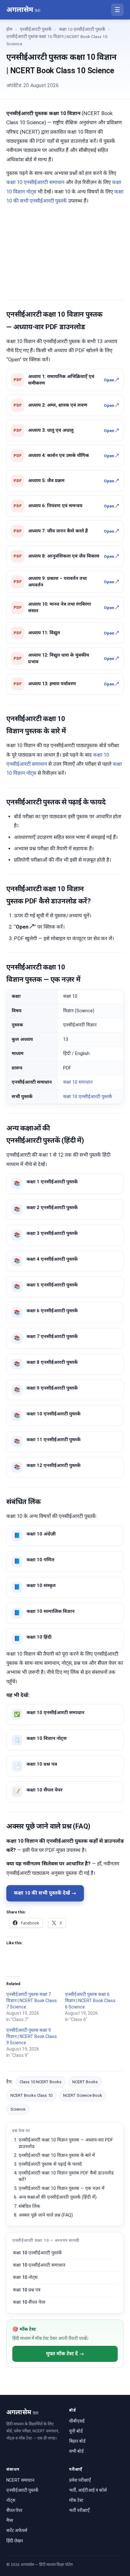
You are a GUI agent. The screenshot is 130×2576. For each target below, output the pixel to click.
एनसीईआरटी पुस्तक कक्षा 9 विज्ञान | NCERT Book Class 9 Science (32, 2036)
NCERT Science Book (83, 2095)
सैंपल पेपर (14, 2510)
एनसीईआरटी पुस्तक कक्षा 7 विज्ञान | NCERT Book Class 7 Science (32, 2001)
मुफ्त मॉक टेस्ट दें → (65, 2354)
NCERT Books (85, 2082)
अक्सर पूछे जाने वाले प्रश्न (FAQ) (46, 2215)
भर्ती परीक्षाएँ (79, 2510)
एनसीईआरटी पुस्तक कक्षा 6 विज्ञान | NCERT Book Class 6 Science (90, 2001)
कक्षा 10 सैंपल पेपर (29, 2302)
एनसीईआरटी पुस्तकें (36, 29)
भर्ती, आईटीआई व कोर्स (88, 2490)
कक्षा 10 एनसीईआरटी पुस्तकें (82, 29)
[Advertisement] (65, 251)
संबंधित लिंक (29, 2206)
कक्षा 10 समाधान (78, 1082)
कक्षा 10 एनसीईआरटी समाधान (35, 182)
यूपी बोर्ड (76, 2431)
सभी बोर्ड (76, 2451)
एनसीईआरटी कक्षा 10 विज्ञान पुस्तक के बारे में (57, 2155)
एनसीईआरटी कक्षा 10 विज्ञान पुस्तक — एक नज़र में (62, 2188)
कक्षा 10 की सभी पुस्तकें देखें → (45, 1893)
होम (9, 29)
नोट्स (11, 2500)
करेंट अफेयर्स (17, 2530)
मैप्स (10, 2520)
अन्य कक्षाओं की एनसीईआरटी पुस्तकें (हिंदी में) (58, 2197)
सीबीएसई (77, 2421)
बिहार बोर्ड (77, 2441)
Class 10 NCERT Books (41, 2082)
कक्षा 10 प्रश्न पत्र (27, 2290)
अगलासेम (23, 10)
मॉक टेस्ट (76, 2500)
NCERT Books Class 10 (31, 2095)
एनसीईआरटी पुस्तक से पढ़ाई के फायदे (50, 2164)
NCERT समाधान (20, 2480)
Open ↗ (111, 380)
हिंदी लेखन (15, 2541)
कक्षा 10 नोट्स (25, 2277)
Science (18, 2109)
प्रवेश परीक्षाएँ (80, 2480)
